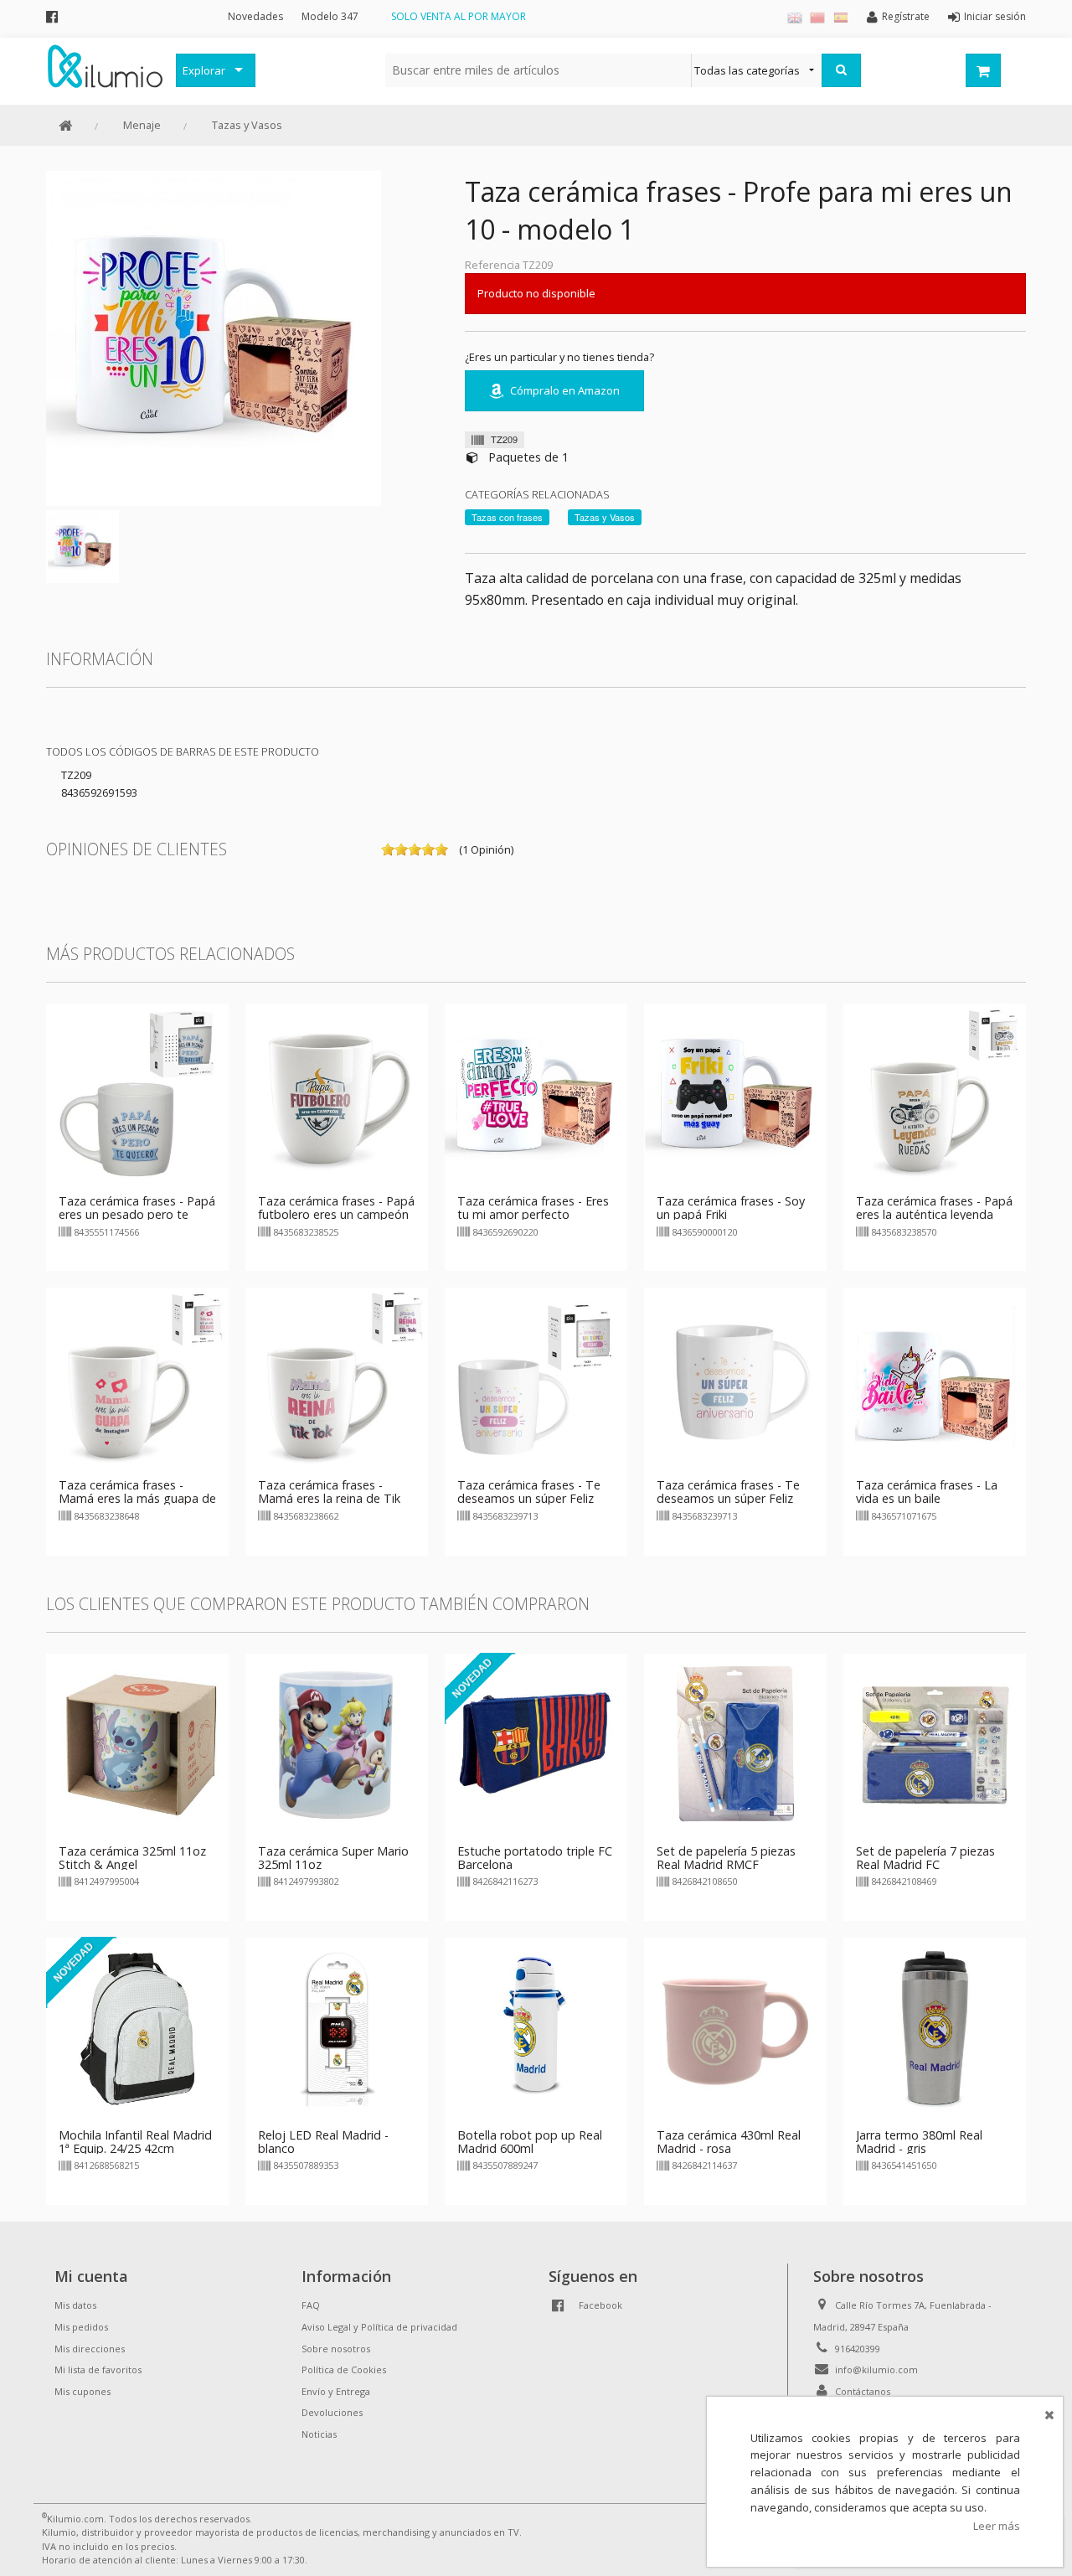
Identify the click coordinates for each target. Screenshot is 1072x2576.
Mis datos (75, 2305)
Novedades (255, 16)
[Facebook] (52, 16)
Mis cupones (82, 2391)
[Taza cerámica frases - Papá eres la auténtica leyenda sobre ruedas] (935, 1094)
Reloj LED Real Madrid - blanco (323, 2142)
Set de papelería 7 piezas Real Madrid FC (925, 1858)
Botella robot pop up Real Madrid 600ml (530, 2142)
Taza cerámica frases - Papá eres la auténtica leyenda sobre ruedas (934, 1214)
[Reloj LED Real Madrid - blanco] (337, 2027)
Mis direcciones (90, 2349)
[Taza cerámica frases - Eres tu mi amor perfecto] (536, 1094)
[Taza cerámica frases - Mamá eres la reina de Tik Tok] (337, 1378)
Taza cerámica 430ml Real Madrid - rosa (729, 2142)
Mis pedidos (81, 2327)
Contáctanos (863, 2391)
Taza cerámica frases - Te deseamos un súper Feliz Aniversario (529, 1498)
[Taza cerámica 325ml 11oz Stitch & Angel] (137, 1743)
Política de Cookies (344, 2370)
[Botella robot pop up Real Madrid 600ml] (536, 2027)
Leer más (997, 2526)
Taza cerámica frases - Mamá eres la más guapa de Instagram (137, 1498)
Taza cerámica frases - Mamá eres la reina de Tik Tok (329, 1498)
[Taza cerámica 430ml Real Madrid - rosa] (735, 2027)
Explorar (204, 70)
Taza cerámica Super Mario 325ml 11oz (333, 1858)
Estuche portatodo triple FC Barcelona (535, 1858)
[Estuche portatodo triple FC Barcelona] (536, 1743)
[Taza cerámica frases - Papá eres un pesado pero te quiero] (137, 1094)
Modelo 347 (330, 16)
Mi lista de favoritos (98, 2370)
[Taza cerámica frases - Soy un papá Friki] (735, 1094)
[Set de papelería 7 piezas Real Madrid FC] (935, 1743)
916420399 (858, 2349)
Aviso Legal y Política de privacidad (379, 2327)
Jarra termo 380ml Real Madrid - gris (919, 2142)
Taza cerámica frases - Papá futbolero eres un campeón (336, 1208)
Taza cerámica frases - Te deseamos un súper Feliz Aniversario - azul (728, 1498)
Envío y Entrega (336, 2391)
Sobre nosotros (336, 2349)
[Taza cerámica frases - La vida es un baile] (935, 1378)
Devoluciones (332, 2412)
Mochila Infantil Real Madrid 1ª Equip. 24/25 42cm (135, 2142)
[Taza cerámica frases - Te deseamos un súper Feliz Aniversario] (536, 1378)
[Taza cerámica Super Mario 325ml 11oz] (337, 1743)
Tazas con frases (507, 517)
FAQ (311, 2305)
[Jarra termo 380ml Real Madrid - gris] (935, 2027)
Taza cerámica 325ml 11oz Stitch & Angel (132, 1858)
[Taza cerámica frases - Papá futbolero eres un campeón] (337, 1094)
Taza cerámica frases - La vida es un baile (927, 1492)
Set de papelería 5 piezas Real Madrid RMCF (726, 1858)
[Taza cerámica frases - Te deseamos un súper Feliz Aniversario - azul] (735, 1378)
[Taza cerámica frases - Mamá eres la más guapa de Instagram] (137, 1378)
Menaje (142, 125)
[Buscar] (841, 70)
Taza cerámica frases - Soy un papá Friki (731, 1208)
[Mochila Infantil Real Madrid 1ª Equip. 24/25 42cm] (137, 2027)
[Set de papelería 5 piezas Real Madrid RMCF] (735, 1743)
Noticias (319, 2434)
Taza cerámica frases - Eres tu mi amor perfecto (533, 1208)
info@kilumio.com (876, 2370)
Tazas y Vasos (247, 125)
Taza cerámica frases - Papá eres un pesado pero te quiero (137, 1214)
